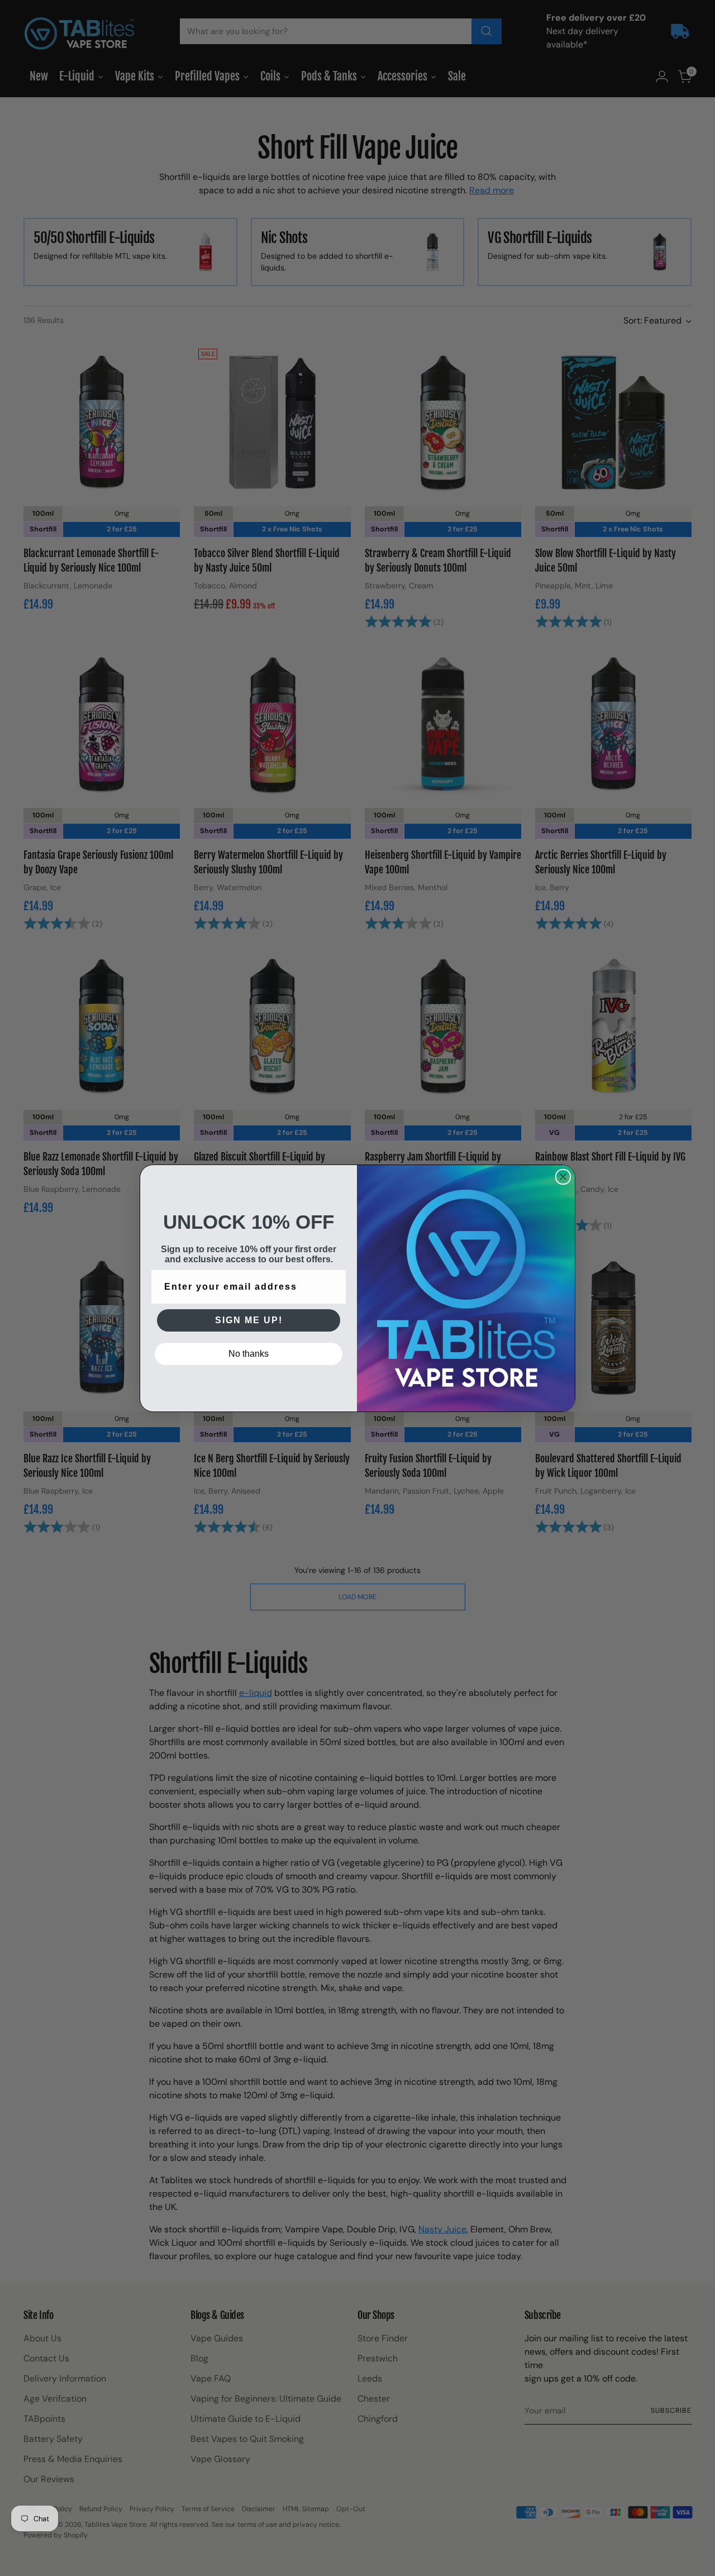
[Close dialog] (563, 1177)
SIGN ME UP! (249, 1320)
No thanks (249, 1354)
